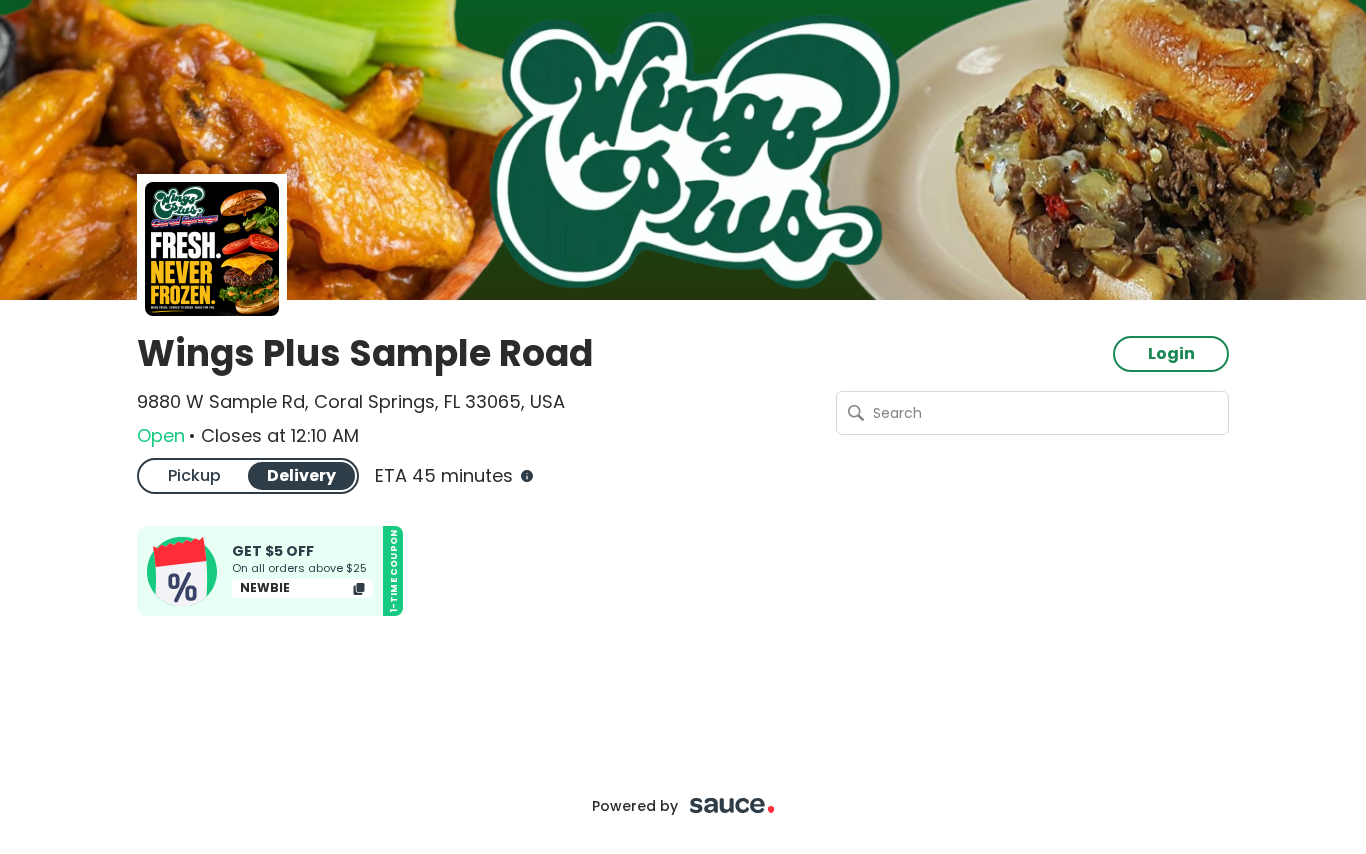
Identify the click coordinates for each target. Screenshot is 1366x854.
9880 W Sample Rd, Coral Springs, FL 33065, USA (351, 402)
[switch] (248, 475)
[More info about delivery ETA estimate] (525, 476)
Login (1171, 353)
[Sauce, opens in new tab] (732, 805)
